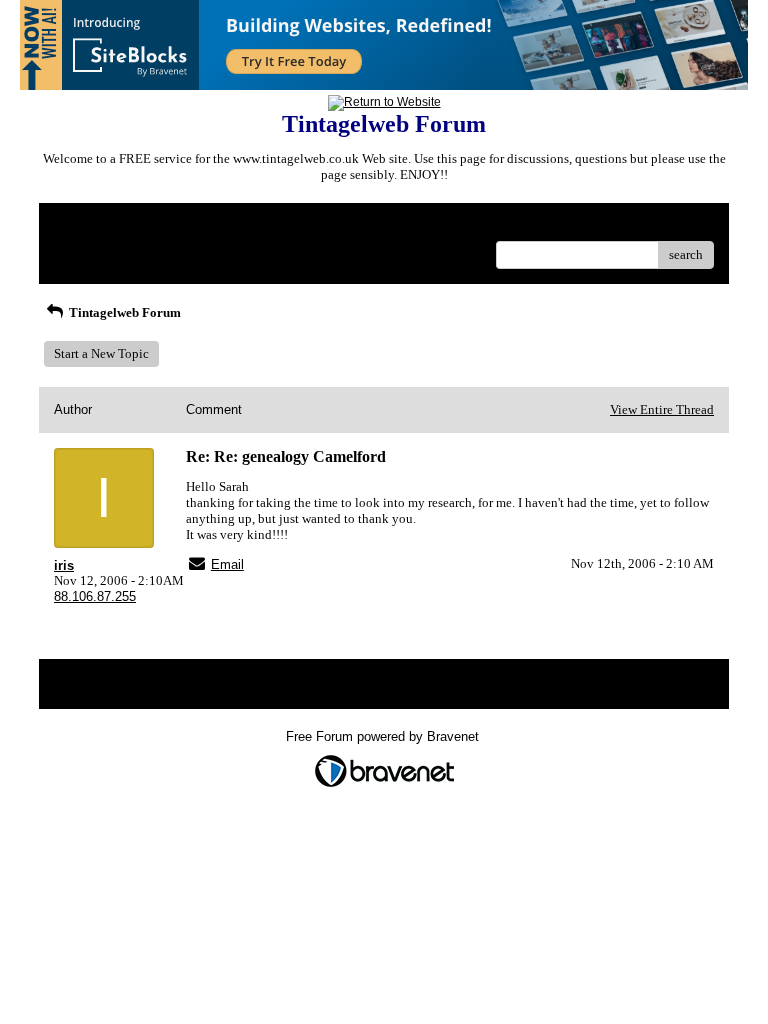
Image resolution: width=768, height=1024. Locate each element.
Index (182, 225)
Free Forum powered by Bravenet (384, 736)
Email (227, 564)
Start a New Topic (101, 353)
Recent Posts (88, 248)
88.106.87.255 (95, 596)
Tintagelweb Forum (123, 312)
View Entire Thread (662, 409)
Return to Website (102, 225)
